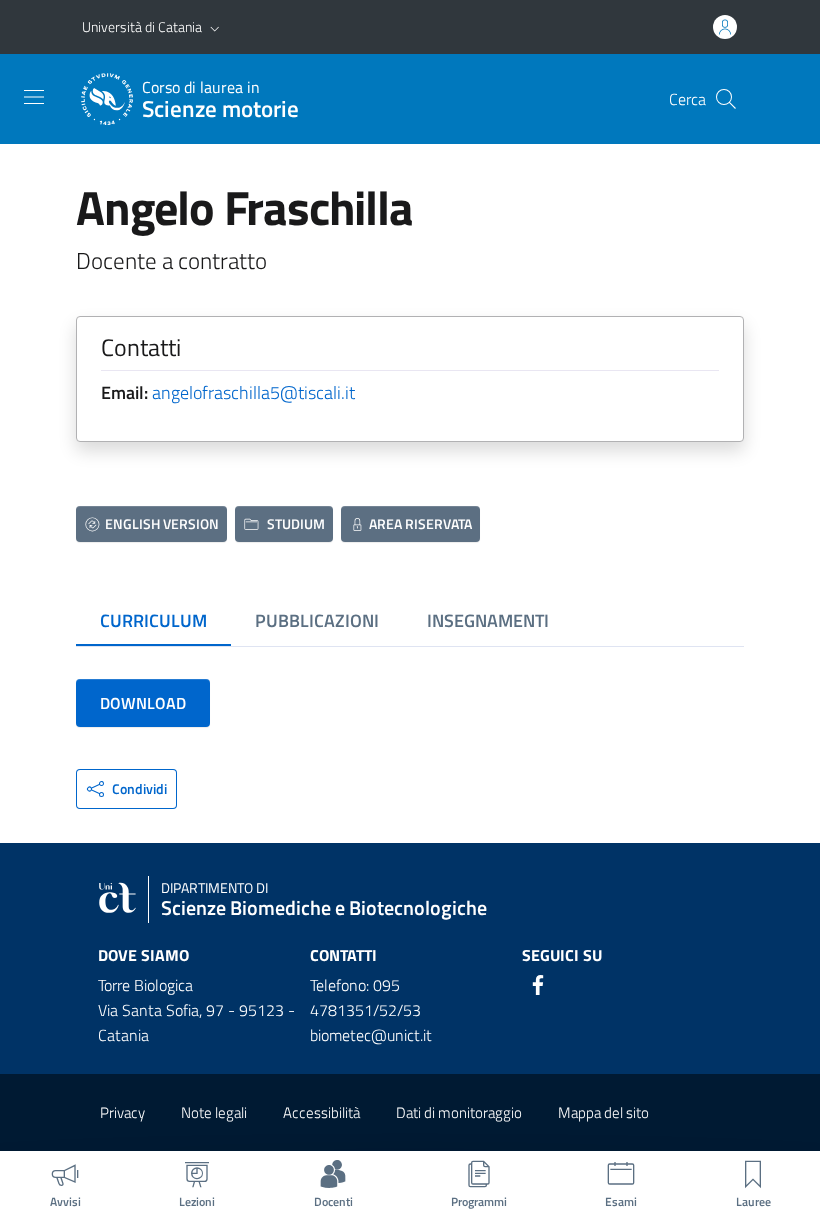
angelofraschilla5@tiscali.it (253, 392)
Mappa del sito (603, 1112)
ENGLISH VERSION (162, 523)
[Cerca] (726, 99)
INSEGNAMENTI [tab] (488, 620)
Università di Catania (142, 26)
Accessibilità (321, 1112)
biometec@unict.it (371, 1035)
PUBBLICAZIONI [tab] (317, 620)
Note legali (214, 1112)
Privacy (122, 1112)
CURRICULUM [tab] (153, 620)
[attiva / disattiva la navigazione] (34, 97)
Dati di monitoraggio (459, 1112)
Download (143, 703)
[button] (215, 27)
